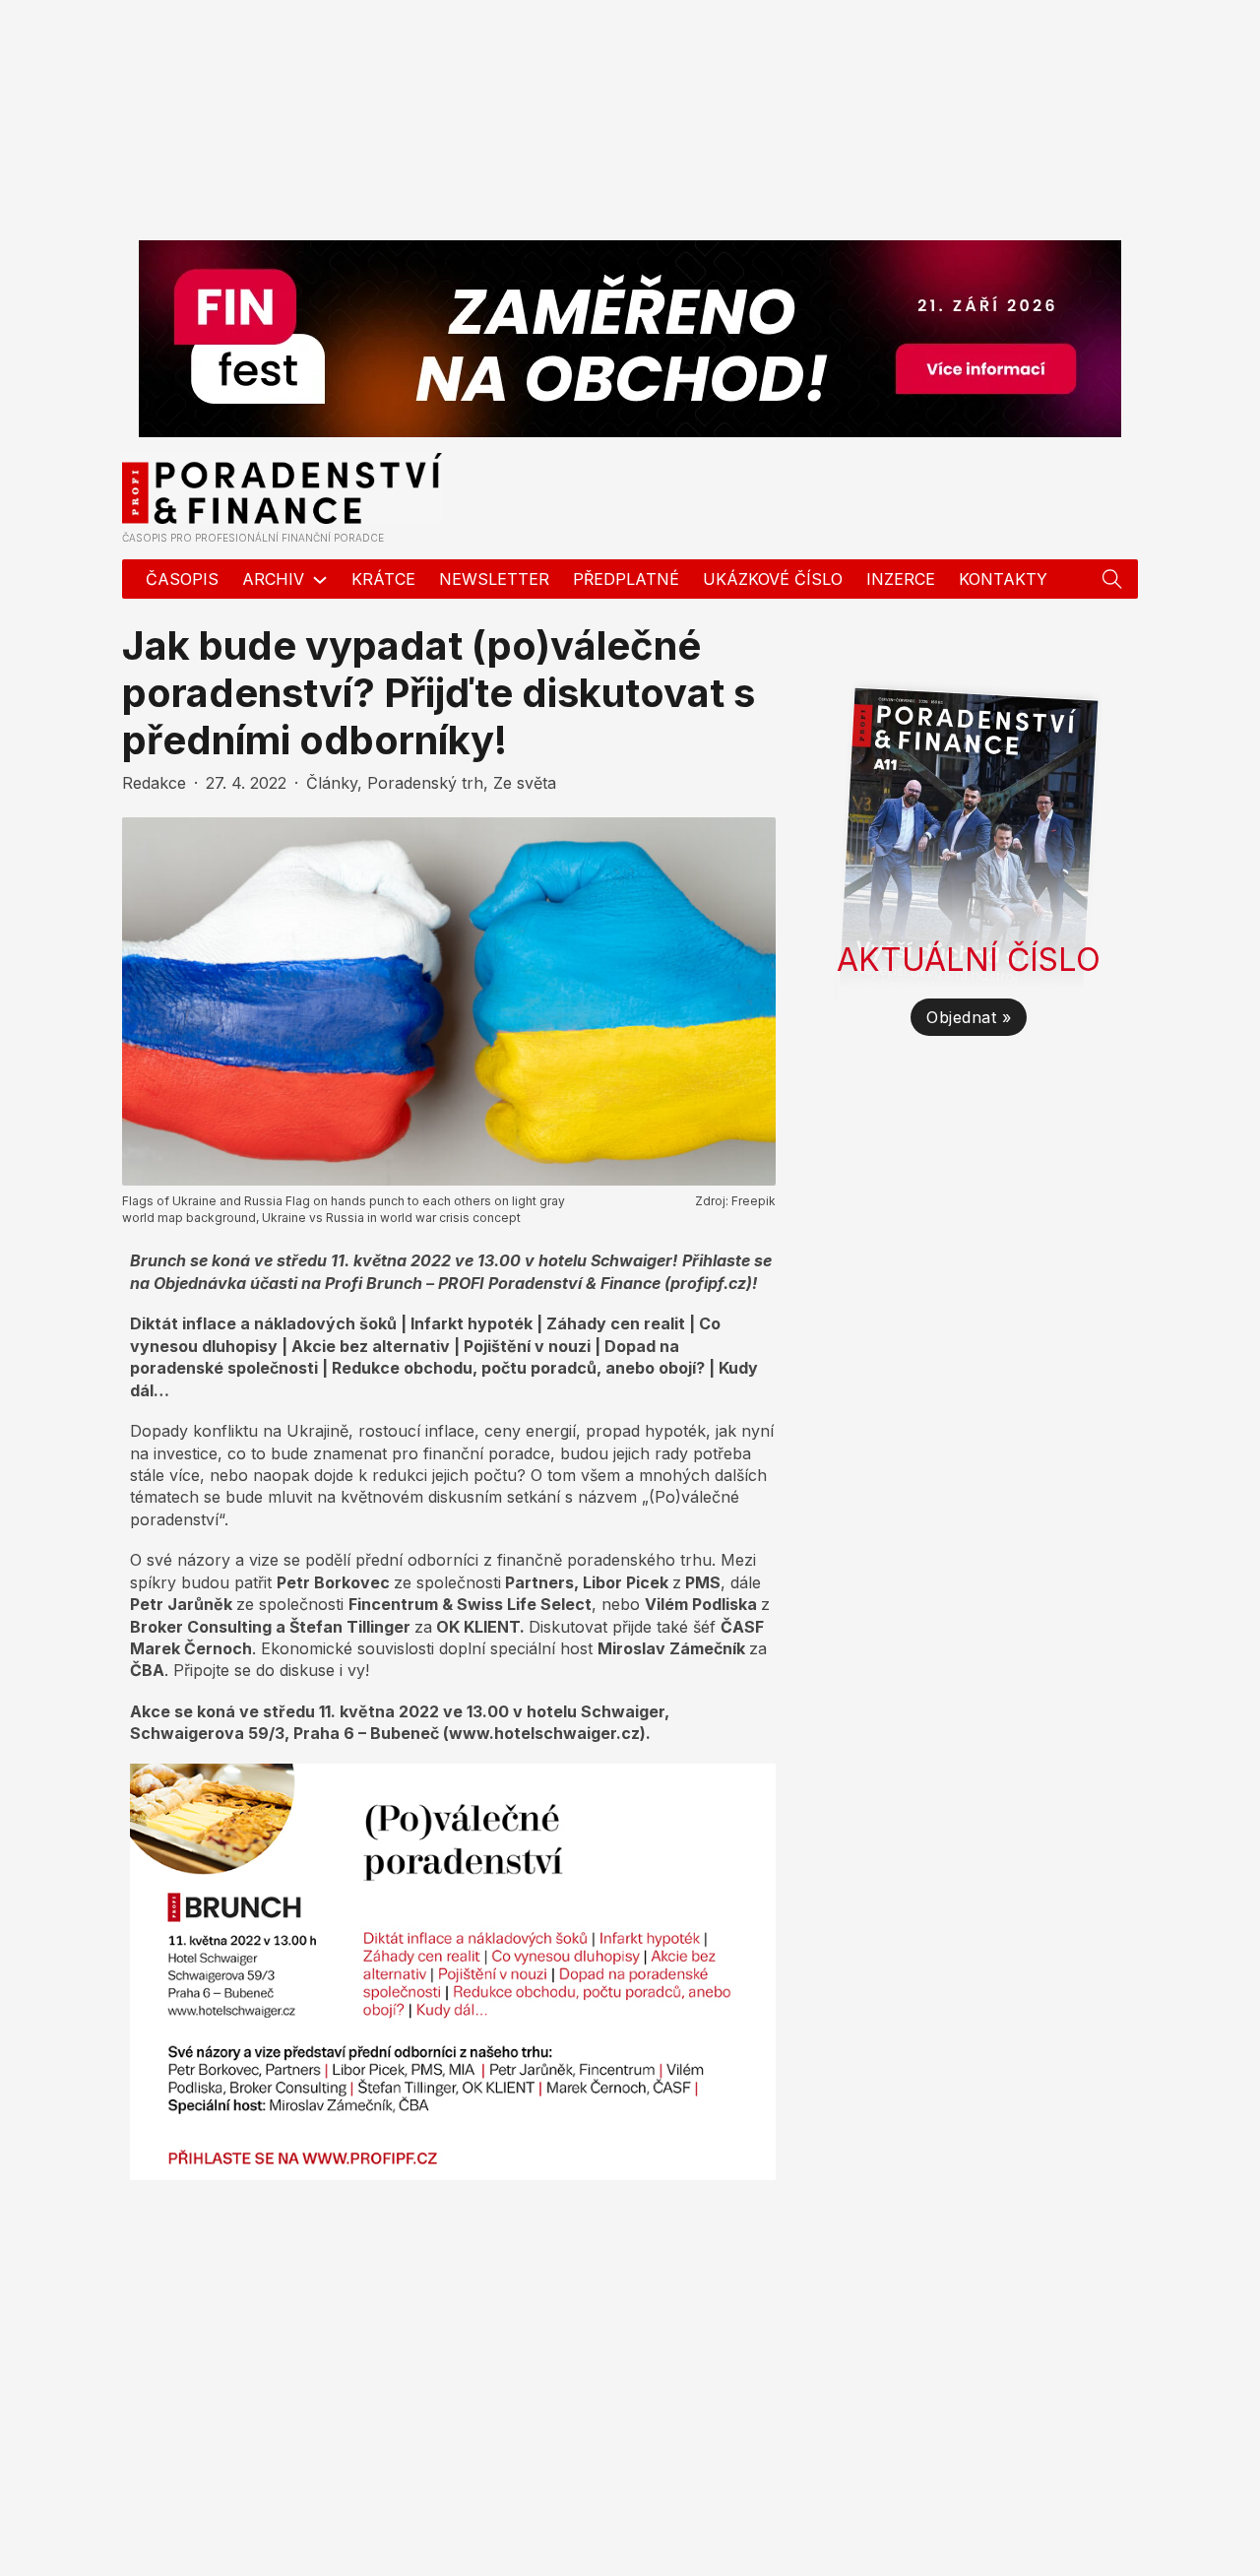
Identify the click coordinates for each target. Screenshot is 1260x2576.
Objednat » (969, 1017)
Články (332, 783)
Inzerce (901, 579)
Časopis (182, 579)
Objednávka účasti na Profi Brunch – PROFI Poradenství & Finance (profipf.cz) (453, 1283)
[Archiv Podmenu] (320, 580)
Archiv (273, 579)
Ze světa (525, 783)
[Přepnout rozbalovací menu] (1112, 579)
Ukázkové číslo (773, 579)
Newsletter (494, 579)
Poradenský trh (425, 783)
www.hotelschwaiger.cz (544, 1733)
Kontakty (1003, 579)
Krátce (383, 579)
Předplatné (626, 579)
